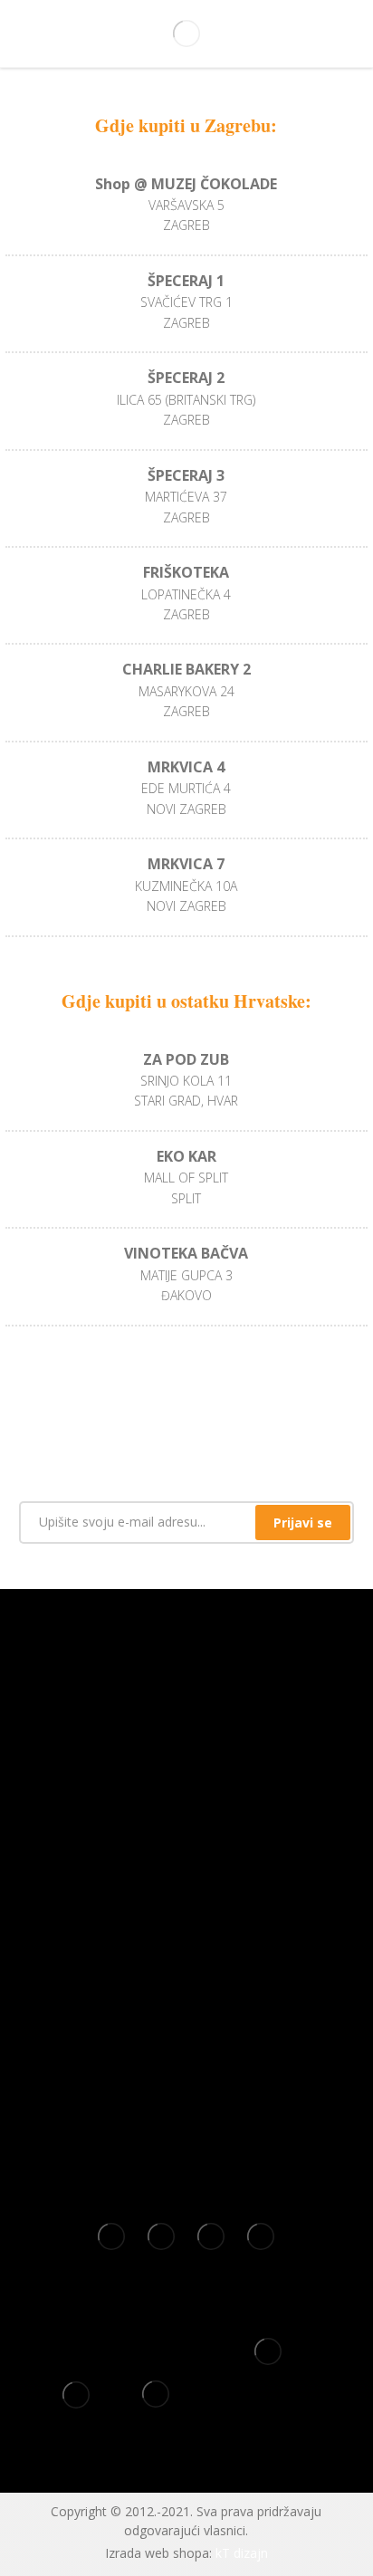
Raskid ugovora (186, 2095)
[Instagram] (200, 1882)
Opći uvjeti (186, 1959)
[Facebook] (173, 1882)
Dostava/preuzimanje (186, 2122)
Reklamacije (186, 2068)
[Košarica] (331, 35)
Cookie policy (186, 1987)
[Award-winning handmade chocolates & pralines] (186, 34)
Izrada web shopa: (158, 2553)
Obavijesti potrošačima (186, 2150)
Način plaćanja (186, 2041)
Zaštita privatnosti (186, 2014)
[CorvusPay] (268, 2358)
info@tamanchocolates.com (186, 1805)
